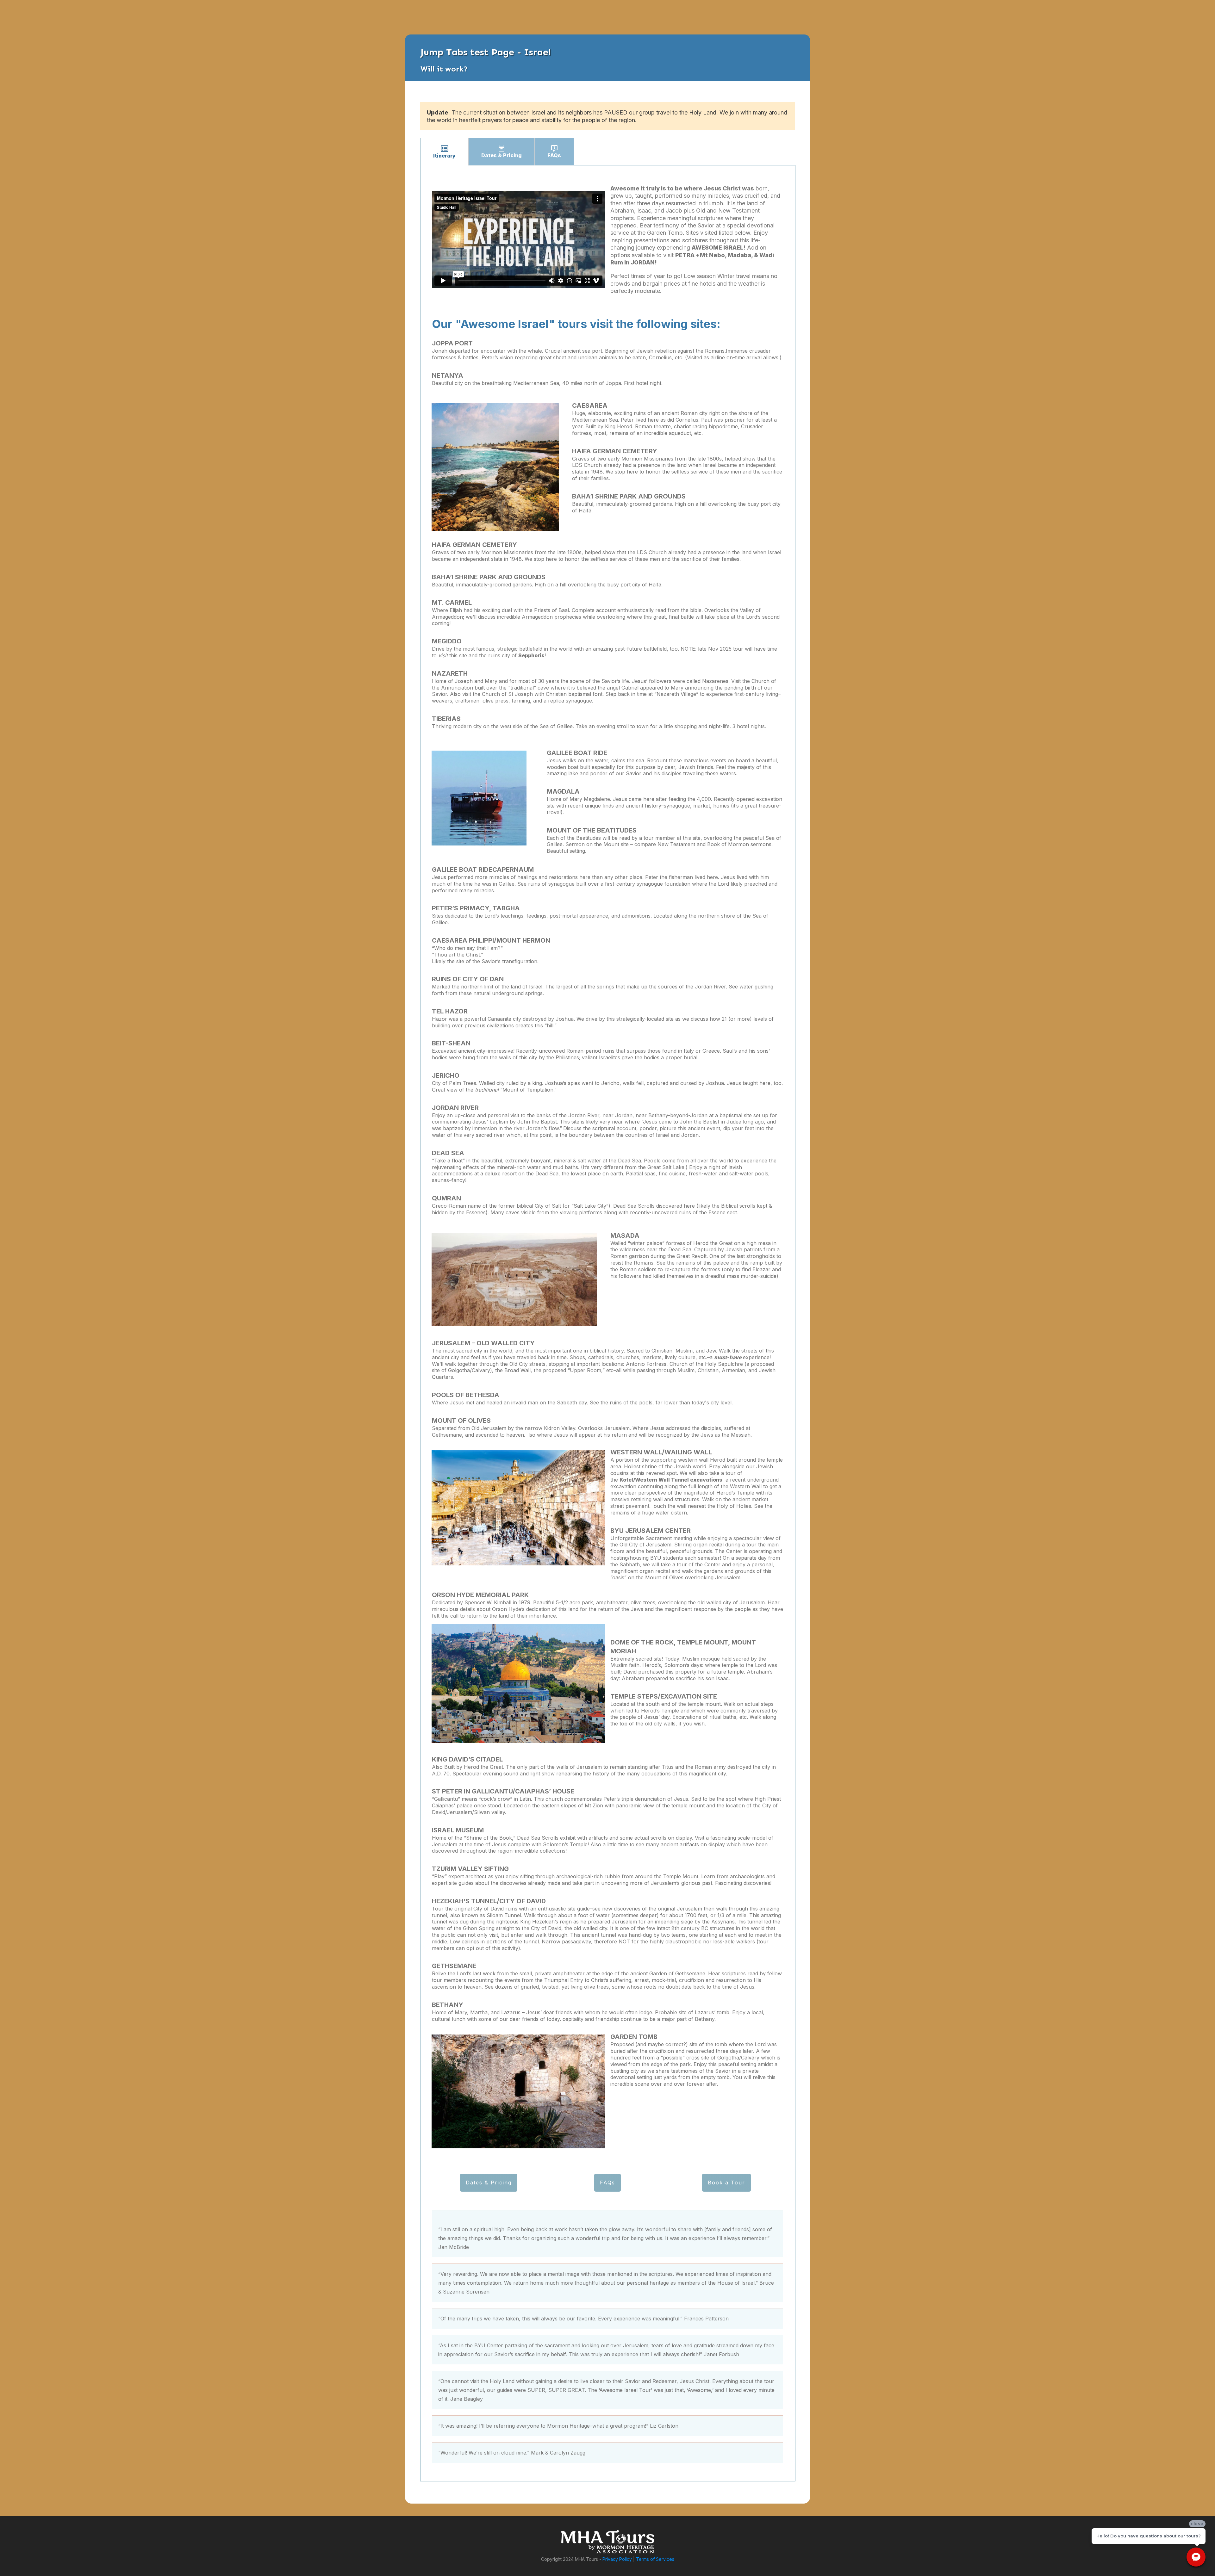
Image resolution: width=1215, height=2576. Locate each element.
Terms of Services (655, 2559)
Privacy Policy (617, 2559)
